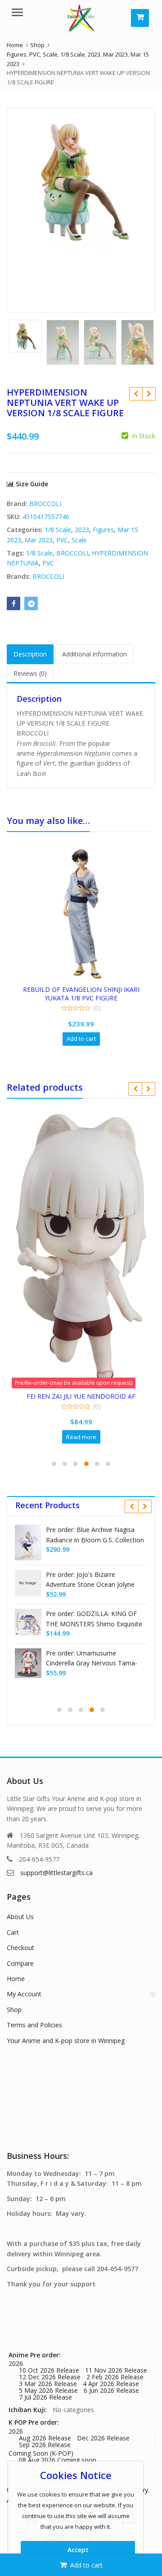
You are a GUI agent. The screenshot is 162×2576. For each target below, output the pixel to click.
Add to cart (86, 2565)
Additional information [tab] (94, 654)
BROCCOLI (45, 504)
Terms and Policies (34, 2025)
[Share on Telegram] (31, 603)
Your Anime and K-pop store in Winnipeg (66, 2041)
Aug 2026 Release (45, 2438)
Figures (103, 530)
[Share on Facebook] (13, 603)
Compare (20, 1963)
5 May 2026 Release (48, 2390)
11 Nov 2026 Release (116, 2370)
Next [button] (139, 208)
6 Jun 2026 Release (111, 2390)
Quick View (85, 989)
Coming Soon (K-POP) (41, 2453)
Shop (14, 2010)
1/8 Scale (58, 530)
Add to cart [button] (81, 1039)
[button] (147, 360)
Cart (13, 1932)
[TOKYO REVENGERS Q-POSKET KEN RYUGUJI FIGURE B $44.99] (149, 394)
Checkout (20, 1948)
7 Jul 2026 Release (45, 2397)
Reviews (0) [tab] (30, 673)
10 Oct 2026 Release (49, 2370)
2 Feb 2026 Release (115, 2377)
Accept (78, 2550)
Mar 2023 (39, 540)
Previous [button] (23, 208)
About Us (20, 1917)
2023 (82, 530)
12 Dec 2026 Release (50, 2377)
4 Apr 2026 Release (111, 2384)
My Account (24, 1994)
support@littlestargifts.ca (56, 1873)
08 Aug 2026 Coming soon (58, 2460)
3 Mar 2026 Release (48, 2384)
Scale (79, 540)
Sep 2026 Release (45, 2445)
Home (16, 1979)
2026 (16, 2363)
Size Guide (31, 484)
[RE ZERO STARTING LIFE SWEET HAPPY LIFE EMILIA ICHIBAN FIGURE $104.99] (136, 394)
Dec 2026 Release (103, 2438)
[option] (81, 182)
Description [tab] (30, 654)
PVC (62, 540)
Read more (81, 1437)
